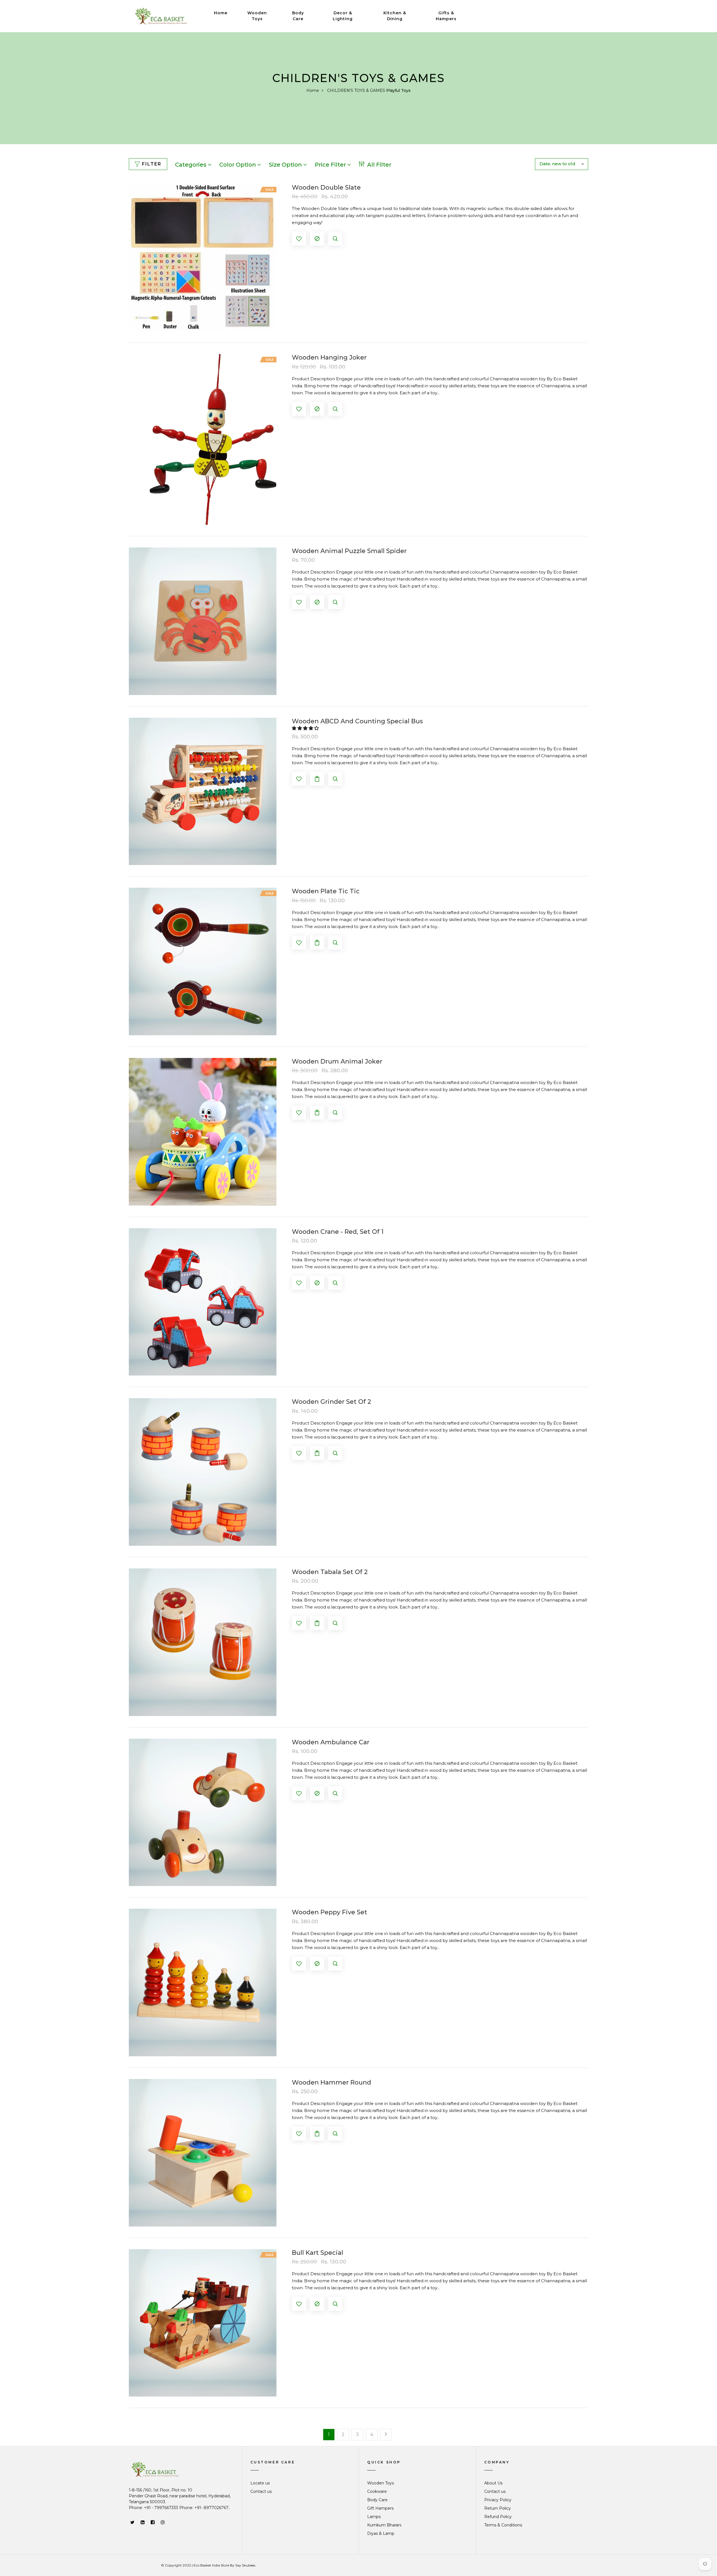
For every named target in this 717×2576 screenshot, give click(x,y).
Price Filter (331, 165)
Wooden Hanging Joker (329, 358)
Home (221, 13)
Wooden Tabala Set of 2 (330, 1572)
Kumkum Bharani (384, 2525)
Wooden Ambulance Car (331, 1742)
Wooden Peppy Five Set (330, 1912)
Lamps (374, 2517)
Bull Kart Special (317, 2253)
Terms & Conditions (503, 2525)
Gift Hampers (380, 2508)
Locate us (260, 2483)
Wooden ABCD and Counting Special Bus (357, 721)
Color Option (238, 165)
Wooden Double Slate (326, 188)
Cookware (377, 2491)
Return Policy (498, 2508)
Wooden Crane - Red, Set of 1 (338, 1232)
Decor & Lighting (343, 16)
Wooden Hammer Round (331, 2083)
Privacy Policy (498, 2500)
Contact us (261, 2491)
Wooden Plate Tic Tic (326, 891)
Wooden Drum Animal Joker (337, 1062)
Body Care (298, 16)
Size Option (286, 165)
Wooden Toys (257, 16)
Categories (191, 165)
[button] (306, 728)
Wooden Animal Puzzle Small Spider (349, 551)
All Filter (379, 165)
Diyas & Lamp (381, 2533)
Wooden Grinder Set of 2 (331, 1402)
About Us (493, 2483)
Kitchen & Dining (395, 16)
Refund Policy (498, 2517)
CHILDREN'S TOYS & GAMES (356, 90)
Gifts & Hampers (446, 16)
